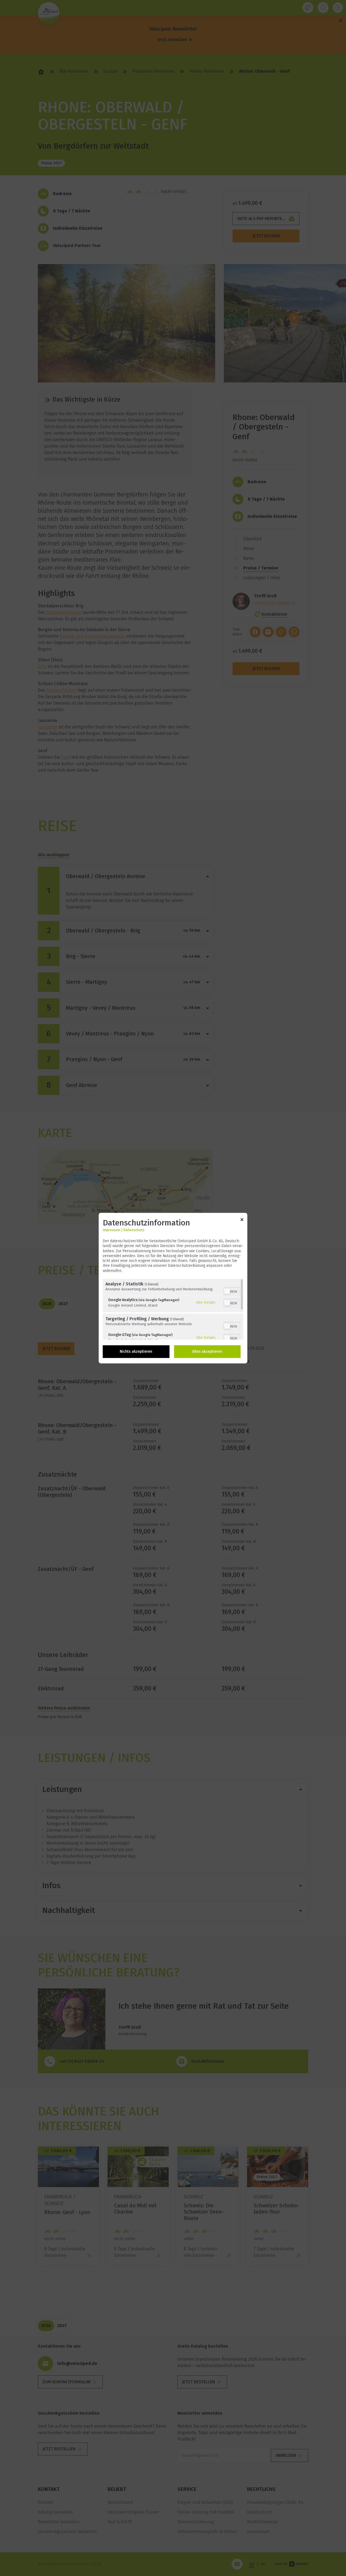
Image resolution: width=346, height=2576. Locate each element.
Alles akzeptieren (207, 1352)
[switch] (232, 1291)
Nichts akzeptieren (136, 1352)
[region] (173, 1309)
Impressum (111, 1230)
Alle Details (206, 1302)
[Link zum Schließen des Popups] (242, 1220)
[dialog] (173, 1288)
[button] (227, 1291)
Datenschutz (134, 1230)
